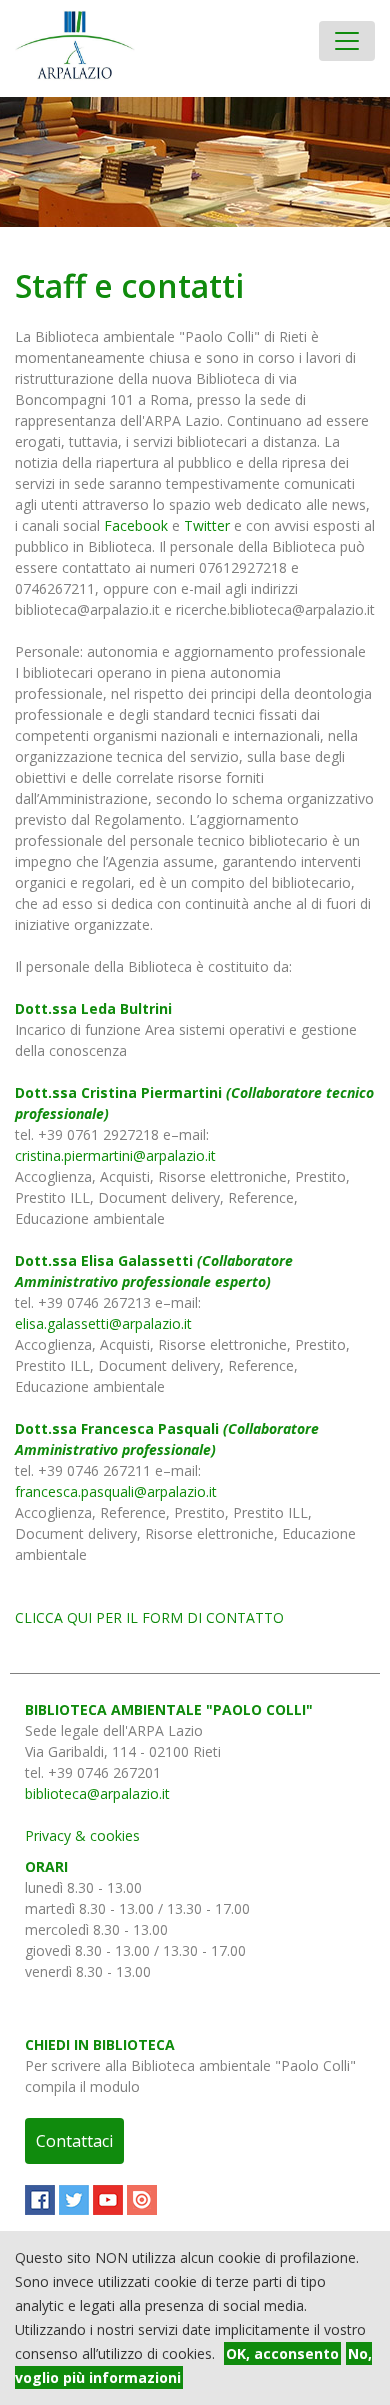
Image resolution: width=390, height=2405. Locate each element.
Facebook (136, 525)
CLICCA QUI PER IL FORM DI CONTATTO (149, 1617)
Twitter (207, 525)
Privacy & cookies (82, 1835)
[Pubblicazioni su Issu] (142, 2200)
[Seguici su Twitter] (74, 2200)
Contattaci (74, 2141)
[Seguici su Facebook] (40, 2200)
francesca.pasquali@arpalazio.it (116, 1491)
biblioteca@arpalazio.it (97, 1793)
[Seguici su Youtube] (108, 2200)
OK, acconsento (282, 2353)
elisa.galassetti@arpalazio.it (103, 1323)
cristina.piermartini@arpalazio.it (115, 1155)
